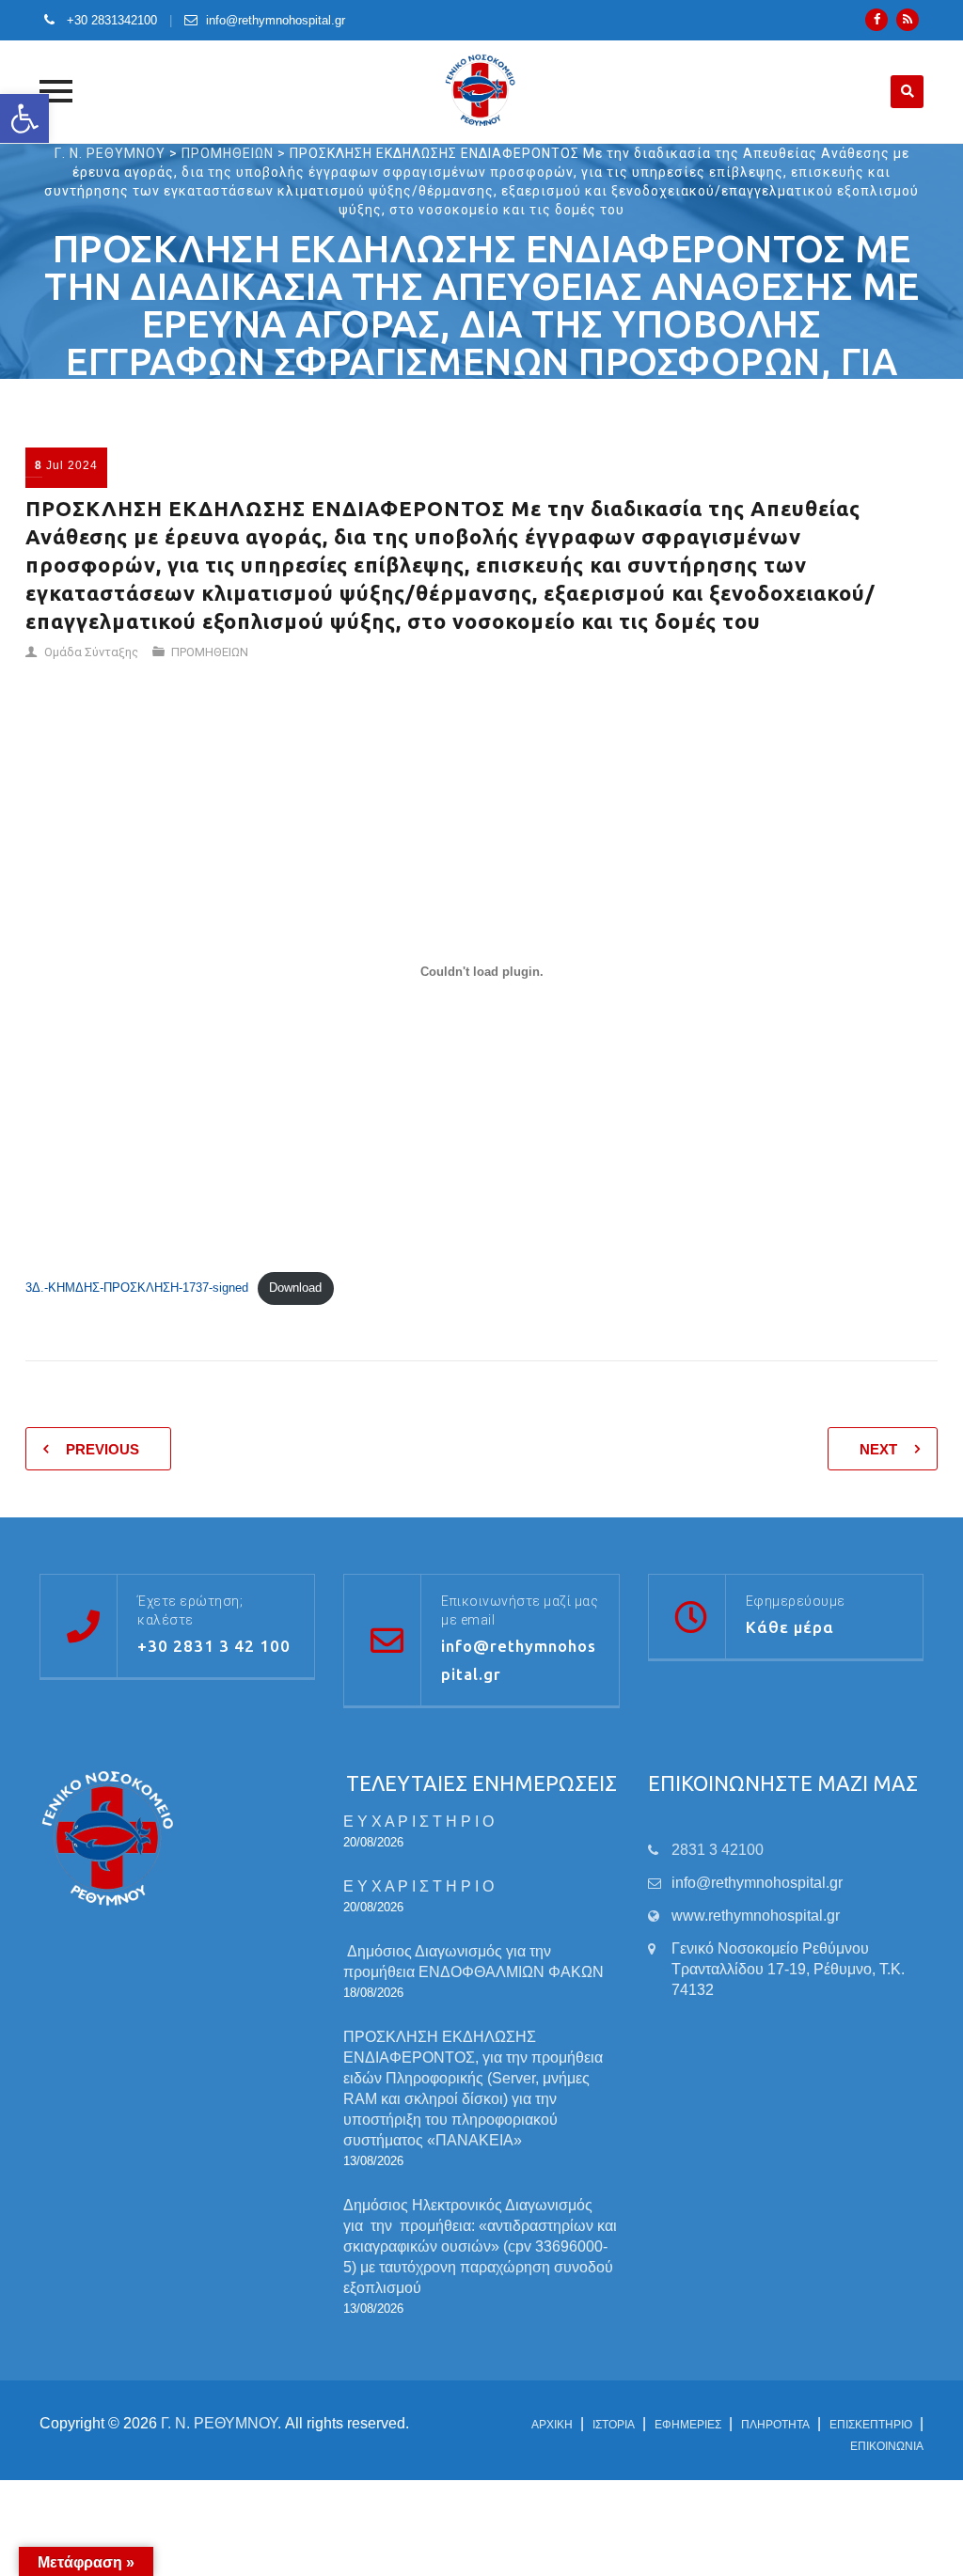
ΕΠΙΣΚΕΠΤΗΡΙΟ (871, 2425)
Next (878, 1449)
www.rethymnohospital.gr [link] (756, 1916)
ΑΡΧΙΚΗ (552, 2425)
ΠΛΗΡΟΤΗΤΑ (775, 2425)
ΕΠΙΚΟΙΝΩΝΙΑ (887, 2446)
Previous (103, 1449)
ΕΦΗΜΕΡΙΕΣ (688, 2425)
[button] (24, 118)
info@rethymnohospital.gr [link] (757, 1883)
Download (295, 1288)
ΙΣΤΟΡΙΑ (614, 2425)
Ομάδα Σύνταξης (91, 652)
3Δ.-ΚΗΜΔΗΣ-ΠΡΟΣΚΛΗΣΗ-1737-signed (137, 1288)
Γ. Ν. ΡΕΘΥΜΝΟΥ (219, 2423)
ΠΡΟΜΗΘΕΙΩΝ (210, 652)
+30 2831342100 (110, 20)
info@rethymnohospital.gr (276, 20)
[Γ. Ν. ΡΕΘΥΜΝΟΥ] (482, 91)
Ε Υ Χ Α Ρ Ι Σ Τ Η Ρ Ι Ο (418, 1822)
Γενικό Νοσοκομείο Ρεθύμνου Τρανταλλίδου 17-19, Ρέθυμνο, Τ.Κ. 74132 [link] (788, 1969)
